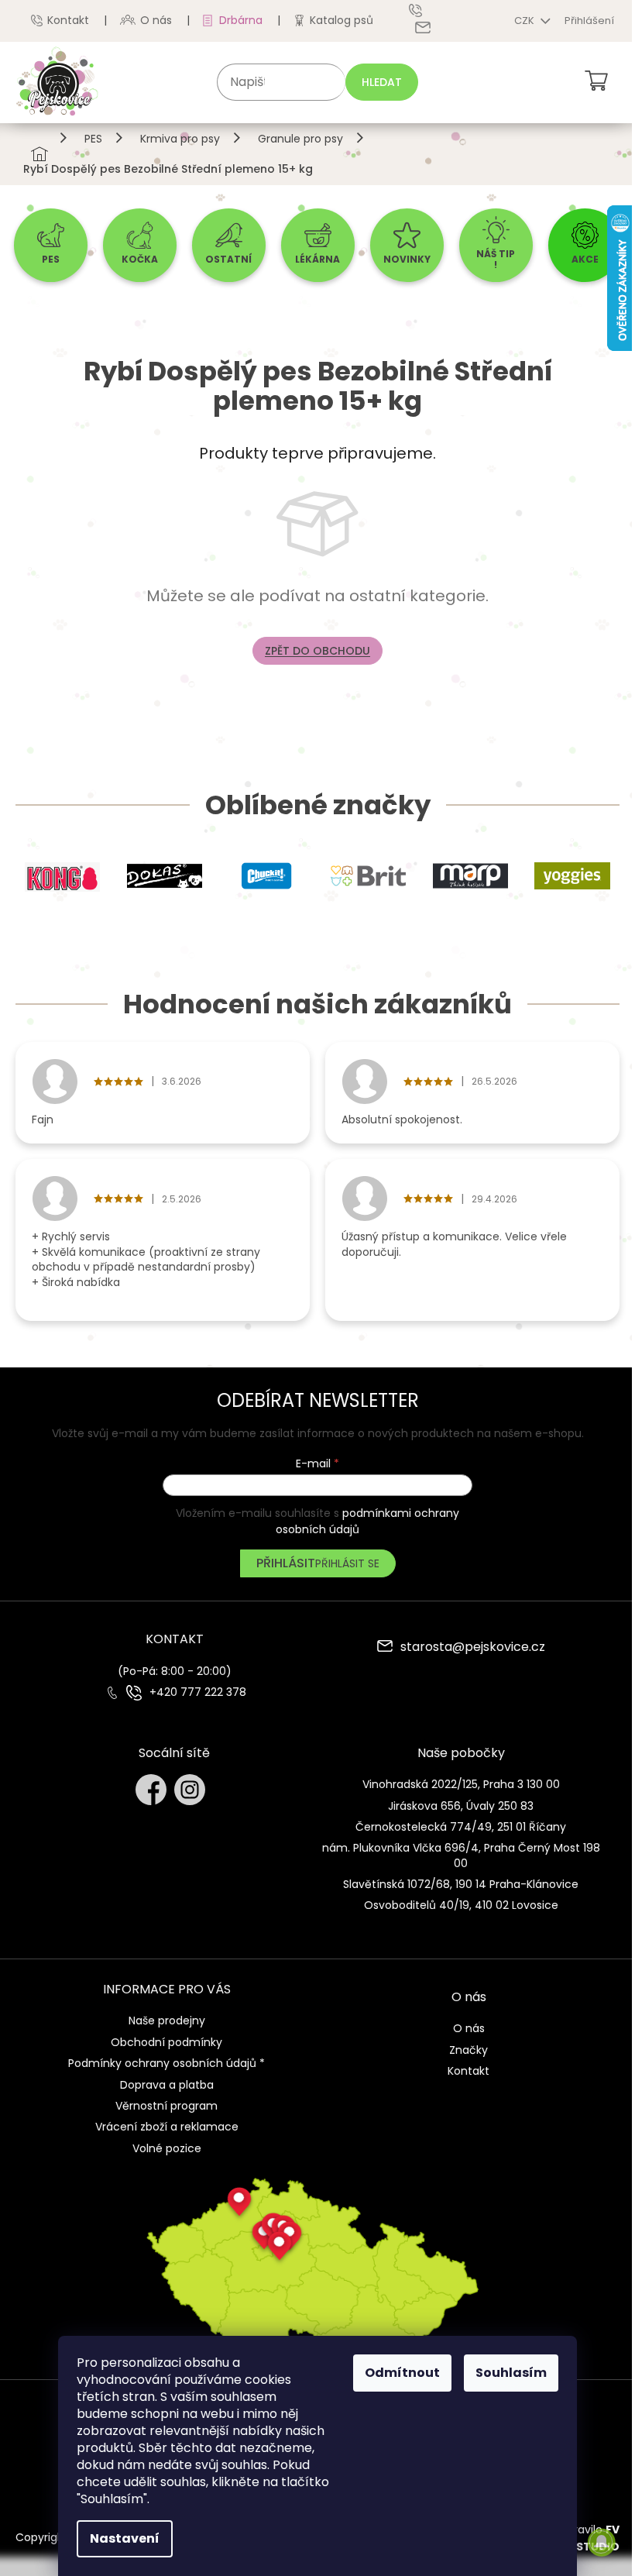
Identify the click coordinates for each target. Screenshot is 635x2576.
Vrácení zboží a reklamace (167, 2127)
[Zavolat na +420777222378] (427, 10)
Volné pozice (167, 2148)
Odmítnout (402, 2373)
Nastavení (125, 2538)
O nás (156, 20)
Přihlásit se (347, 1563)
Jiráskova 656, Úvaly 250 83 (461, 1806)
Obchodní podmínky (166, 2042)
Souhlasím (511, 2373)
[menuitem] (51, 245)
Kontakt (68, 20)
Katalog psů (342, 20)
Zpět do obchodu (317, 651)
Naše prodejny (167, 2021)
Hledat (382, 82)
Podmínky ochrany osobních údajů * (166, 2063)
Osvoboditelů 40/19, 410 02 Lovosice (461, 1905)
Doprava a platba (167, 2085)
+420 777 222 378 (198, 1692)
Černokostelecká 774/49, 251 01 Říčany (461, 1827)
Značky (469, 2050)
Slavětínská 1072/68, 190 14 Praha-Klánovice (461, 1884)
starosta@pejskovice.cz (473, 1648)
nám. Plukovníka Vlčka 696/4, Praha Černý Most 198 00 (461, 1855)
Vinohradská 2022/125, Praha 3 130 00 (461, 1784)
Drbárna (241, 20)
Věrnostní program (166, 2106)
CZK (525, 21)
